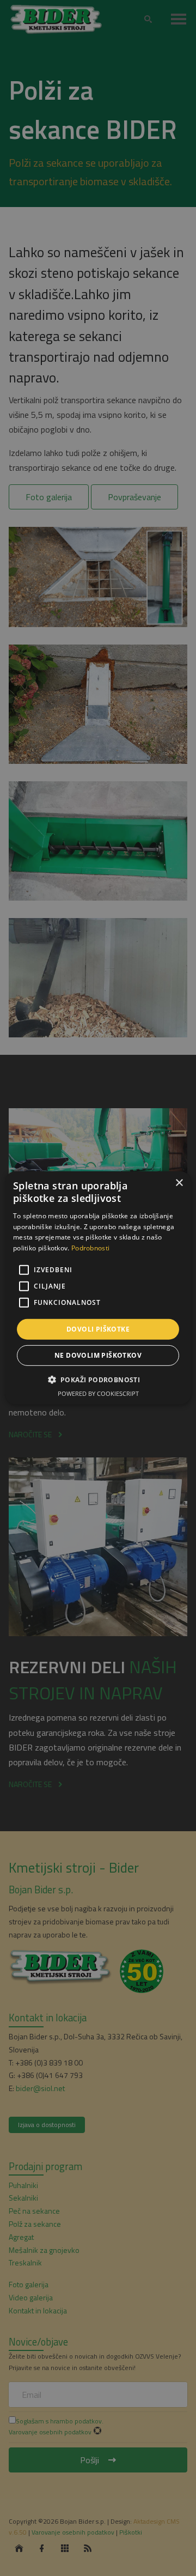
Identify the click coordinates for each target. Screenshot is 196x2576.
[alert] (98, 1288)
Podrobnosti (90, 1248)
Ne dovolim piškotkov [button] (98, 1355)
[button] (98, 1380)
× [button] (179, 1183)
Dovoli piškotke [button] (98, 1329)
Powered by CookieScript (98, 1393)
